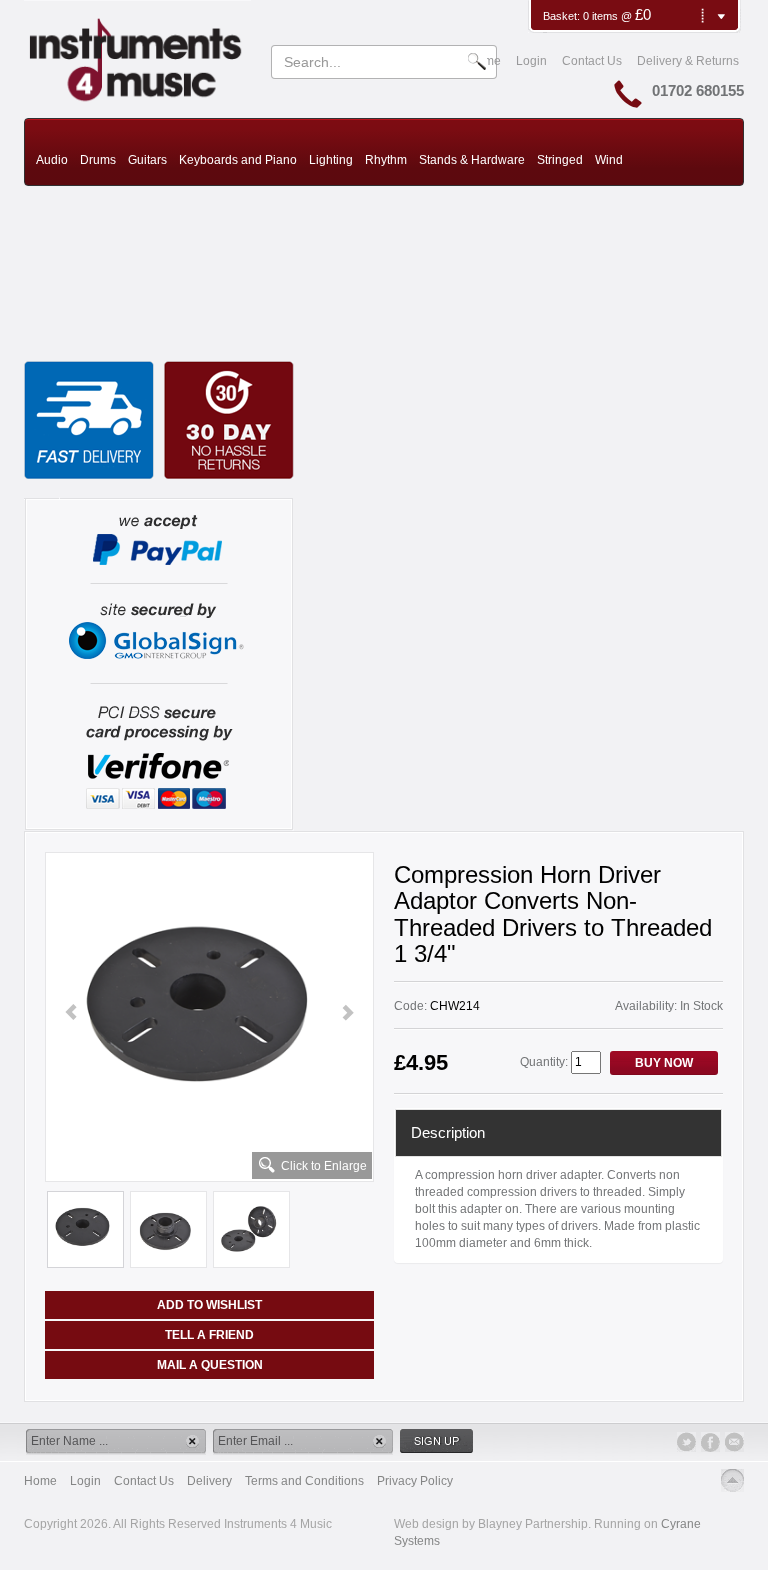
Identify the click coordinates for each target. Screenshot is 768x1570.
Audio (52, 160)
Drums (98, 160)
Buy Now (664, 1063)
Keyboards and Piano (238, 160)
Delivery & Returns (688, 61)
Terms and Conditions (304, 1481)
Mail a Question (210, 1365)
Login (531, 61)
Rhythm (386, 160)
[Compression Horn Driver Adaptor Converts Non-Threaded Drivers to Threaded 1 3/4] (209, 1013)
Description (448, 1132)
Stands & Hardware (472, 160)
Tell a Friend (209, 1335)
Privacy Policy (415, 1481)
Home (40, 1481)
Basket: (563, 16)
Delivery (209, 1481)
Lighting (331, 160)
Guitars (147, 160)
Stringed (560, 160)
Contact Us (592, 61)
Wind (609, 160)
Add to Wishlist (209, 1305)
